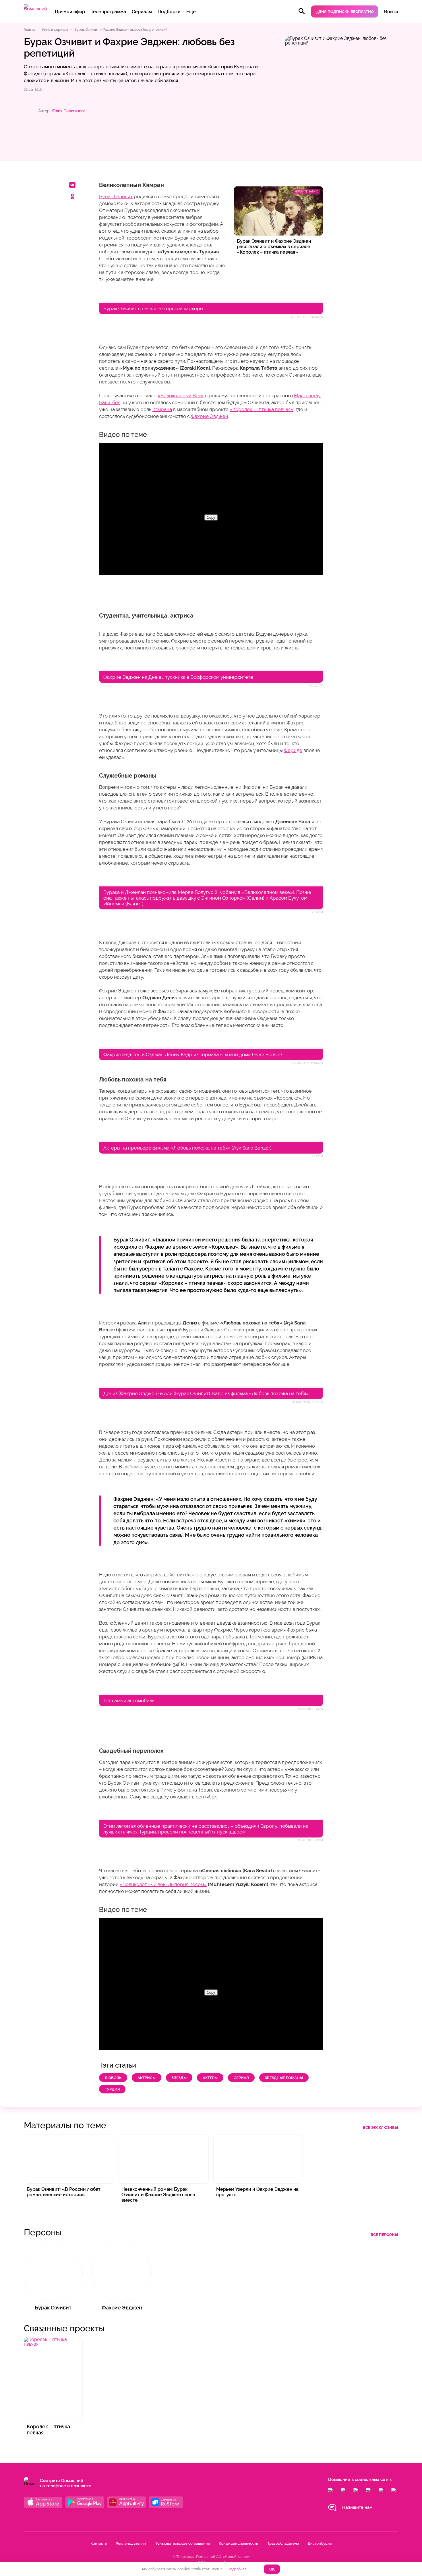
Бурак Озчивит (116, 196)
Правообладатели (283, 2543)
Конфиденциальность (238, 2543)
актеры (210, 2078)
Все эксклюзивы (381, 2127)
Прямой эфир (70, 12)
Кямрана (162, 409)
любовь (113, 2078)
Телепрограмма (108, 12)
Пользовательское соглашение (182, 2543)
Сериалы (142, 12)
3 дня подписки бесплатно (345, 12)
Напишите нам (357, 2507)
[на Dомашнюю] (35, 9)
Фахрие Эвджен (210, 416)
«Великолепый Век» (181, 396)
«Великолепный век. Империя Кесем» (163, 1884)
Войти (391, 12)
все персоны (384, 2235)
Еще (191, 12)
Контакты (99, 2543)
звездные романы (284, 2078)
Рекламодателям (131, 2543)
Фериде (293, 750)
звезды (179, 2078)
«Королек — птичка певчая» (262, 409)
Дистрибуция (320, 2543)
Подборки (169, 12)
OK (272, 2569)
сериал (241, 2078)
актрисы (147, 2078)
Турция (112, 2089)
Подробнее (237, 2569)
